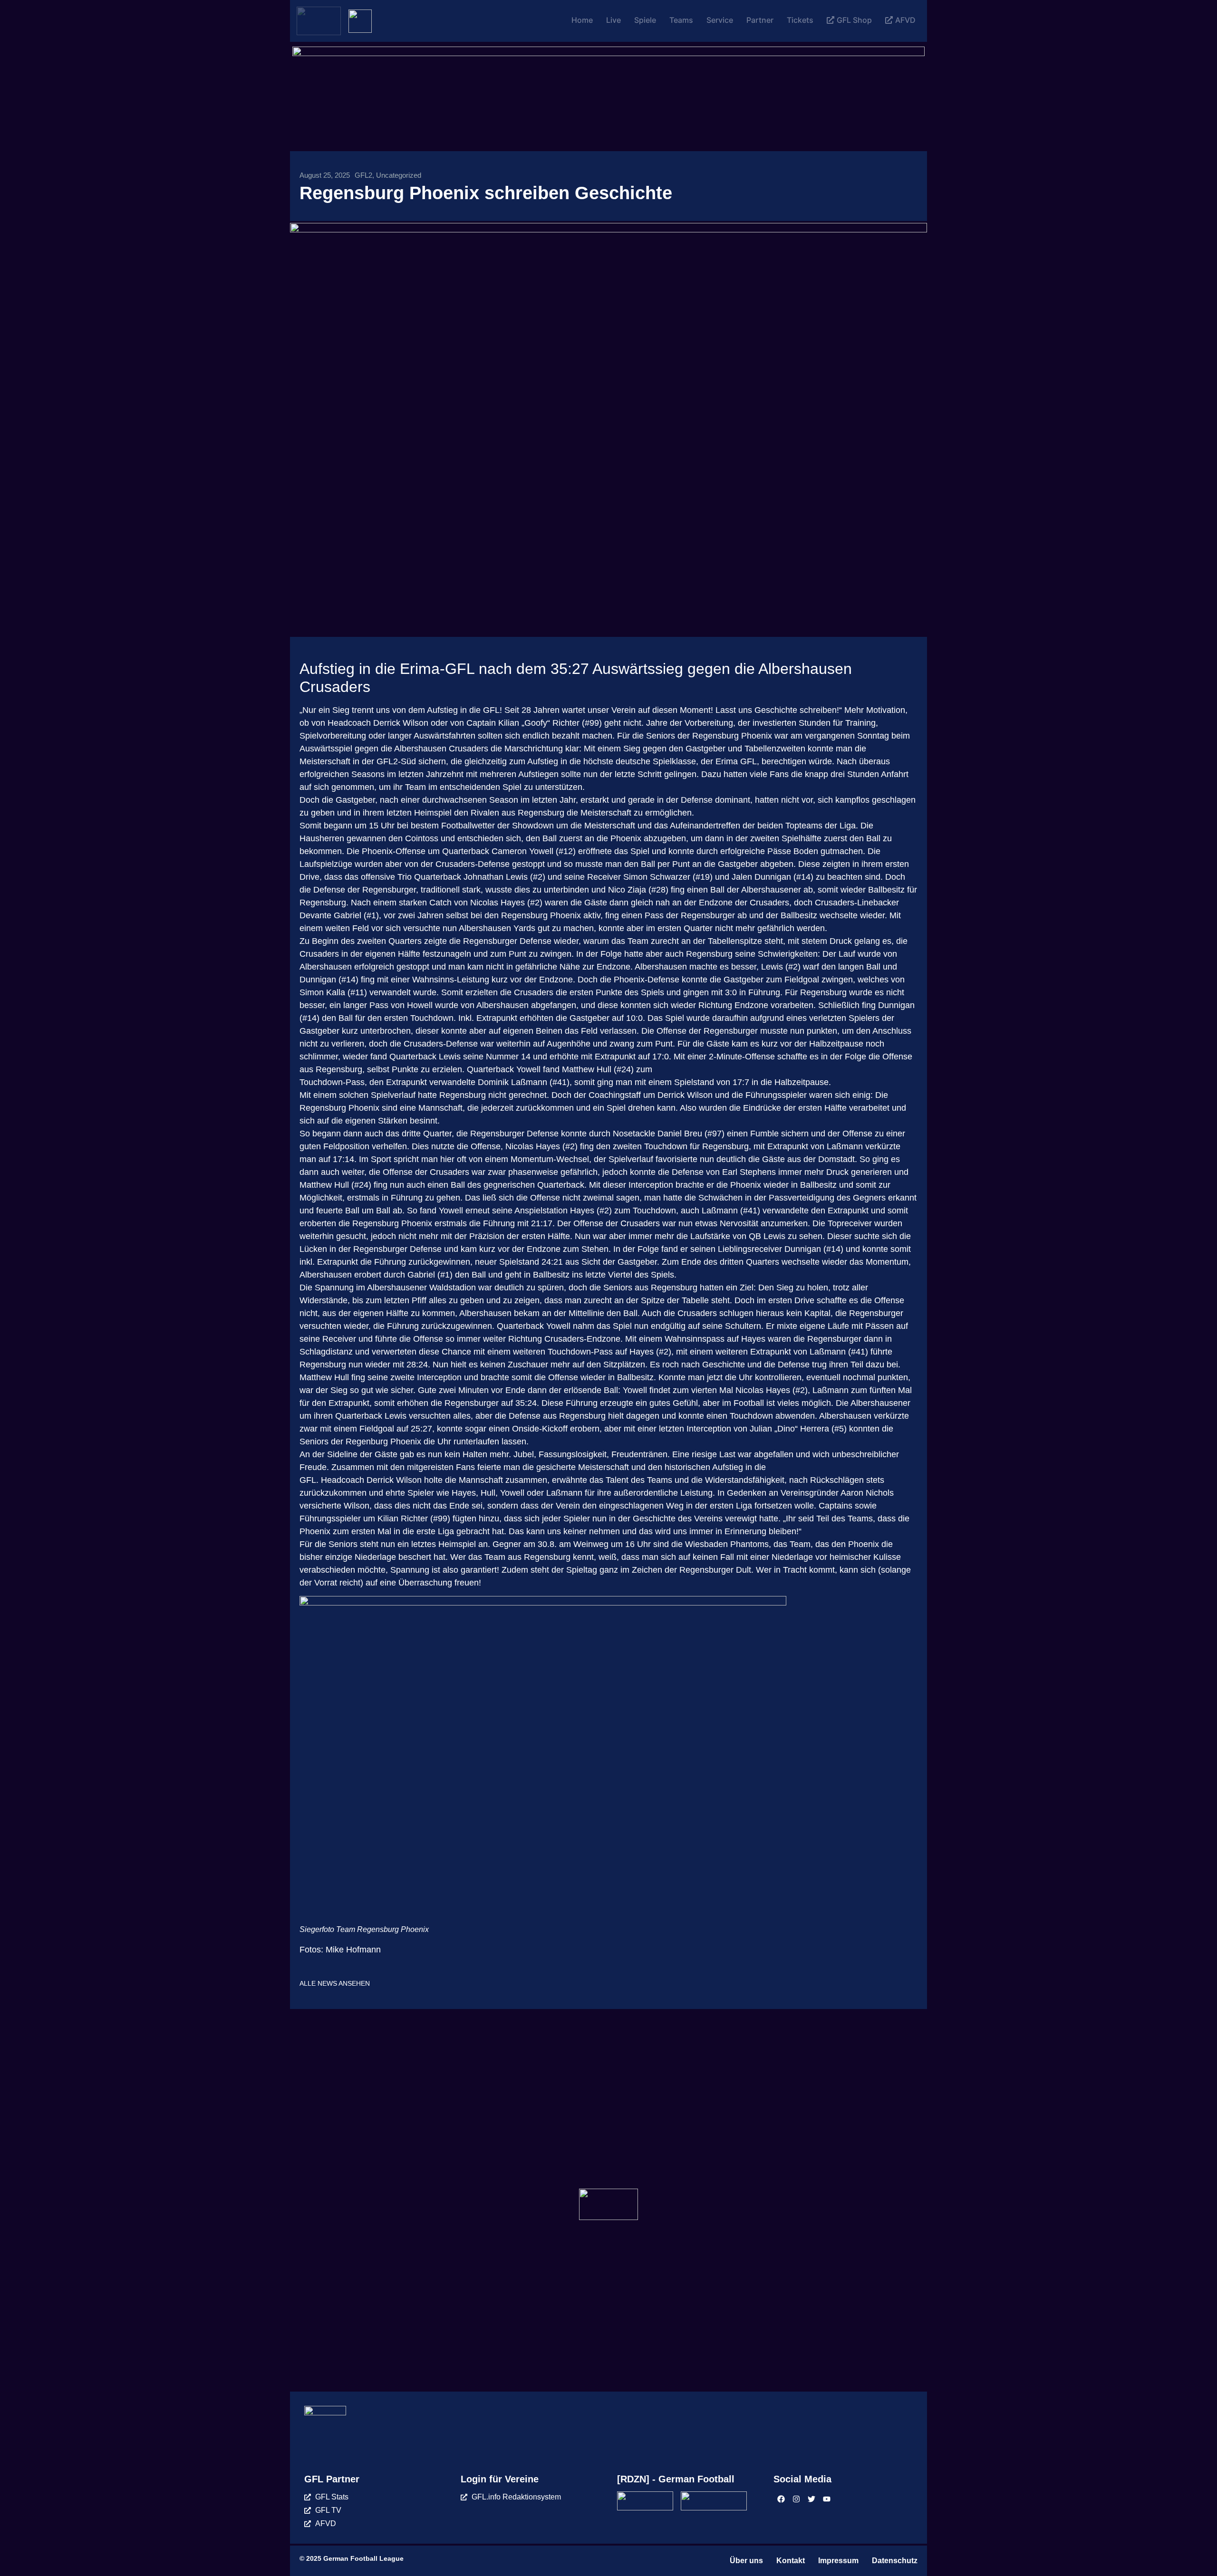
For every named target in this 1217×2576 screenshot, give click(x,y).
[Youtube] (827, 2499)
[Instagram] (796, 2499)
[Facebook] (781, 2499)
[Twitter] (811, 2499)
